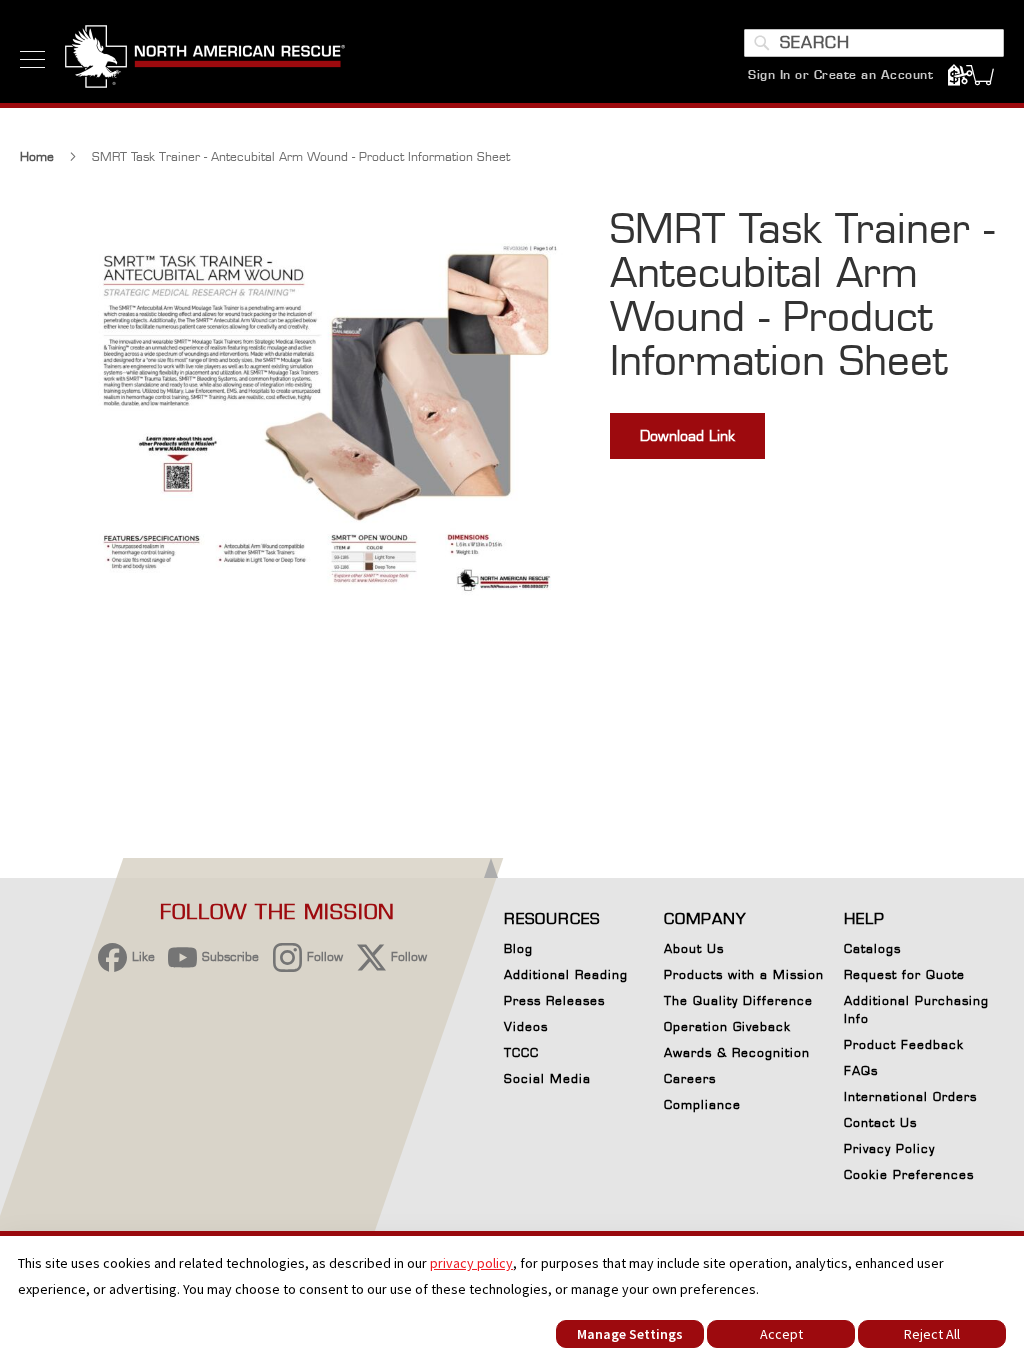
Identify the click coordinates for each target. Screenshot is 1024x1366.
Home (37, 156)
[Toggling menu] (32, 59)
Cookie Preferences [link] (909, 1174)
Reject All (932, 1334)
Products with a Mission (744, 974)
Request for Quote (904, 974)
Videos (526, 1026)
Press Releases (554, 1000)
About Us (694, 948)
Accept (781, 1334)
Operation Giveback (727, 1026)
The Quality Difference (738, 1000)
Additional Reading (566, 974)
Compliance (702, 1104)
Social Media (547, 1078)
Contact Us (880, 1122)
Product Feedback (904, 1044)
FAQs (861, 1070)
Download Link (687, 435)
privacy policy (471, 1263)
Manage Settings (630, 1334)
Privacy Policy (889, 1148)
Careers (690, 1078)
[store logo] (205, 59)
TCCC (521, 1052)
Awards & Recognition (737, 1052)
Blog (518, 948)
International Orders (910, 1096)
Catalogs (872, 948)
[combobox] (874, 43)
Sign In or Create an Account (840, 74)
